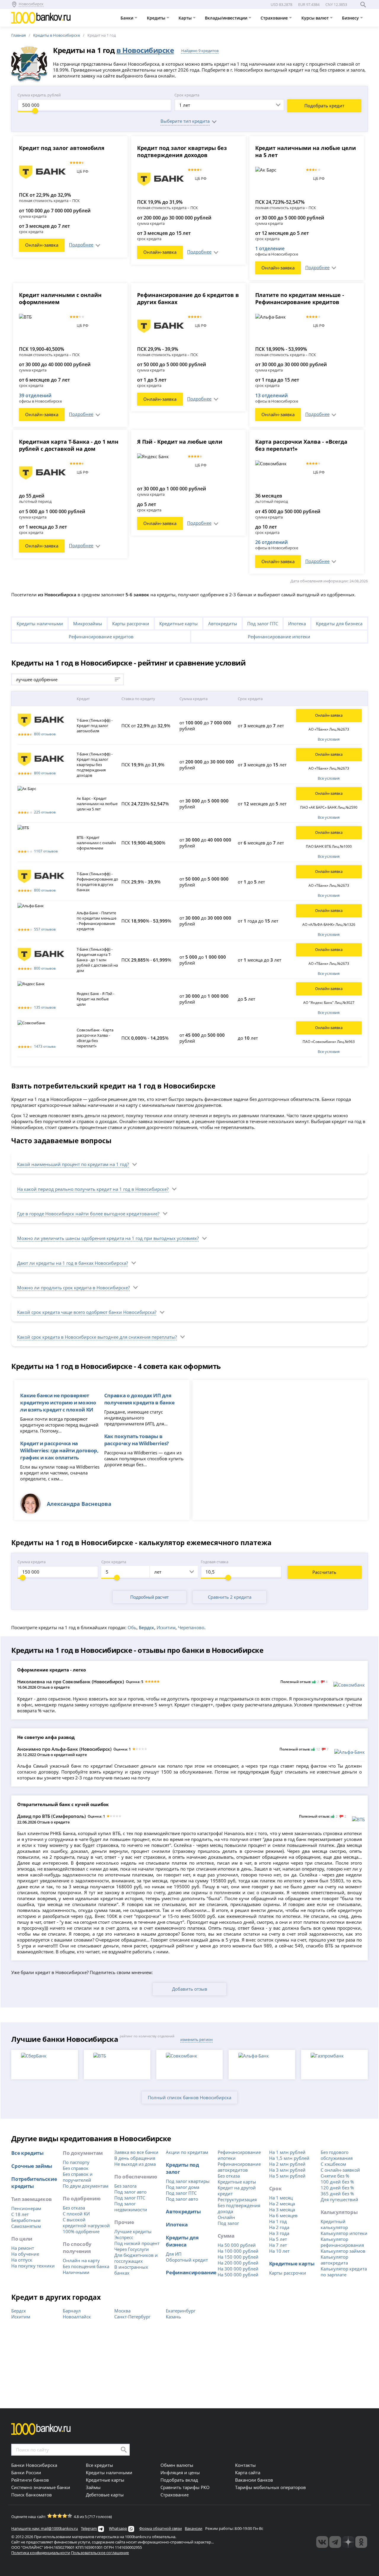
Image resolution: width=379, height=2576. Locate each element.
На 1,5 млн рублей (289, 2158)
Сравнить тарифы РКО (185, 2487)
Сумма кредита (32, 1562)
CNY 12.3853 (336, 4)
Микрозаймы (88, 624)
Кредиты (157, 18)
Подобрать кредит (324, 106)
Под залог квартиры (188, 2181)
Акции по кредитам (187, 2152)
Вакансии (193, 2528)
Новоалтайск (77, 2317)
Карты (186, 18)
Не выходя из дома (135, 2164)
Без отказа (74, 2208)
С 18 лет (20, 2214)
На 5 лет (278, 2239)
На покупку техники (33, 2266)
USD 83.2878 (281, 4)
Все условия (329, 739)
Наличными (76, 2272)
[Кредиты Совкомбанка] (349, 1685)
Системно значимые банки (41, 2487)
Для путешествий (339, 2199)
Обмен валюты (177, 2465)
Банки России (26, 2472)
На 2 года (279, 2227)
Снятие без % (335, 2176)
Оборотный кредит (187, 2260)
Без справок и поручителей (78, 2177)
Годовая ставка (215, 1562)
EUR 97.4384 (309, 4)
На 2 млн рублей (287, 2164)
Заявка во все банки (136, 2152)
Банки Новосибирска (34, 2465)
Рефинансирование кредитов (101, 637)
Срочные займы (32, 2166)
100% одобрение (81, 2231)
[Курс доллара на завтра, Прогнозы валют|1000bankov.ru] (335, 2542)
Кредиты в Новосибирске (57, 35)
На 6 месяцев (283, 2215)
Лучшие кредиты (133, 2231)
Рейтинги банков (30, 2480)
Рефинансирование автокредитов (239, 2167)
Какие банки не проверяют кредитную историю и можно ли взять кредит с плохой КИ (58, 1402)
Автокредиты (223, 624)
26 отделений (272, 542)
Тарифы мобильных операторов (270, 2487)
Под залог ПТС (263, 624)
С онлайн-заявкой (340, 2170)
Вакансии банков (254, 2480)
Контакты (245, 2465)
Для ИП (174, 2254)
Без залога (125, 2186)
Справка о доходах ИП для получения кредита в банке (139, 1399)
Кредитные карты (179, 624)
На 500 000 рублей (238, 2275)
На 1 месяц (281, 2198)
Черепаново (191, 1627)
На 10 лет (279, 2251)
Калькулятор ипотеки (344, 2233)
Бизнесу (351, 18)
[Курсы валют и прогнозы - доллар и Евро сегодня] (322, 2542)
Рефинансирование (191, 2272)
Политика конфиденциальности (41, 2553)
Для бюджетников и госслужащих (136, 2258)
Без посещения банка (86, 2266)
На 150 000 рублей (238, 2257)
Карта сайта (248, 2472)
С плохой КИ (76, 2214)
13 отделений (272, 395)
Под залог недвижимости (131, 2207)
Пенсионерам (26, 2208)
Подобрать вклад (179, 2480)
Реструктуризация (237, 2199)
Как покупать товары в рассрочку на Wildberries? (136, 1440)
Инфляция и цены (180, 2472)
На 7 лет (278, 2245)
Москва (122, 2311)
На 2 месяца (282, 2204)
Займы (93, 2487)
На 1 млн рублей (287, 2152)
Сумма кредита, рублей (39, 95)
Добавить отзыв (190, 1989)
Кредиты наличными (40, 624)
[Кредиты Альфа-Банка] (350, 1752)
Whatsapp (118, 2528)
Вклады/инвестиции (227, 18)
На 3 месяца (282, 2210)
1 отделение (270, 248)
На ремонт (23, 2248)
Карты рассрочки (131, 624)
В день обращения (135, 2158)
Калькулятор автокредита (334, 2260)
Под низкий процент (137, 2243)
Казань (173, 2317)
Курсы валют (316, 18)
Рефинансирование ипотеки (279, 637)
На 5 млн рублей (287, 2176)
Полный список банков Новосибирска (189, 2097)
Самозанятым (26, 2226)
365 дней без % (337, 2194)
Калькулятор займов (343, 2251)
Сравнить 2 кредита (230, 1597)
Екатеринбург (181, 2311)
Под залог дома (183, 2187)
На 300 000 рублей (238, 2269)
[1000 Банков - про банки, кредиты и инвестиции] (348, 2542)
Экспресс (124, 2237)
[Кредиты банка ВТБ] (358, 1819)
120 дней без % (337, 2188)
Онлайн (226, 2217)
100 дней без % (337, 2182)
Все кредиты (27, 2153)
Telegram (89, 2528)
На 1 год (278, 2221)
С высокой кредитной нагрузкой (86, 2223)
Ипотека (297, 624)
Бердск (19, 2311)
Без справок (76, 2168)
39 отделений (35, 395)
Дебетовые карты (105, 2495)
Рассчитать (324, 1572)
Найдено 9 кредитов (200, 51)
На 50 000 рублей (237, 2245)
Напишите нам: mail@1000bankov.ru (45, 2528)
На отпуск (22, 2260)
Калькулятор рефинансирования (342, 2242)
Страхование (275, 18)
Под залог (228, 2223)
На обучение (25, 2254)
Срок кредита (187, 95)
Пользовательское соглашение (100, 2553)
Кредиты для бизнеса (339, 624)
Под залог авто (130, 2192)
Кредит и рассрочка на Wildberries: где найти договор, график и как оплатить (59, 1450)
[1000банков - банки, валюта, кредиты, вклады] (361, 2542)
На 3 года (279, 2233)
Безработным (26, 2220)
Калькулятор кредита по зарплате (344, 2272)
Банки (127, 18)
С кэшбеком (333, 2164)
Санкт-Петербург (132, 2317)
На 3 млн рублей (287, 2170)
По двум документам (86, 2186)
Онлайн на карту (81, 2260)
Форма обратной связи (160, 2528)
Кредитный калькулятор (334, 2224)
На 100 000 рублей (238, 2251)
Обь (132, 1627)
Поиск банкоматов (32, 2495)
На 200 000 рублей (238, 2263)
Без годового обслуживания (337, 2155)
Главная (19, 35)
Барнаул (72, 2311)
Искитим (166, 1627)
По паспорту (76, 2162)
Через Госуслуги (132, 2249)
